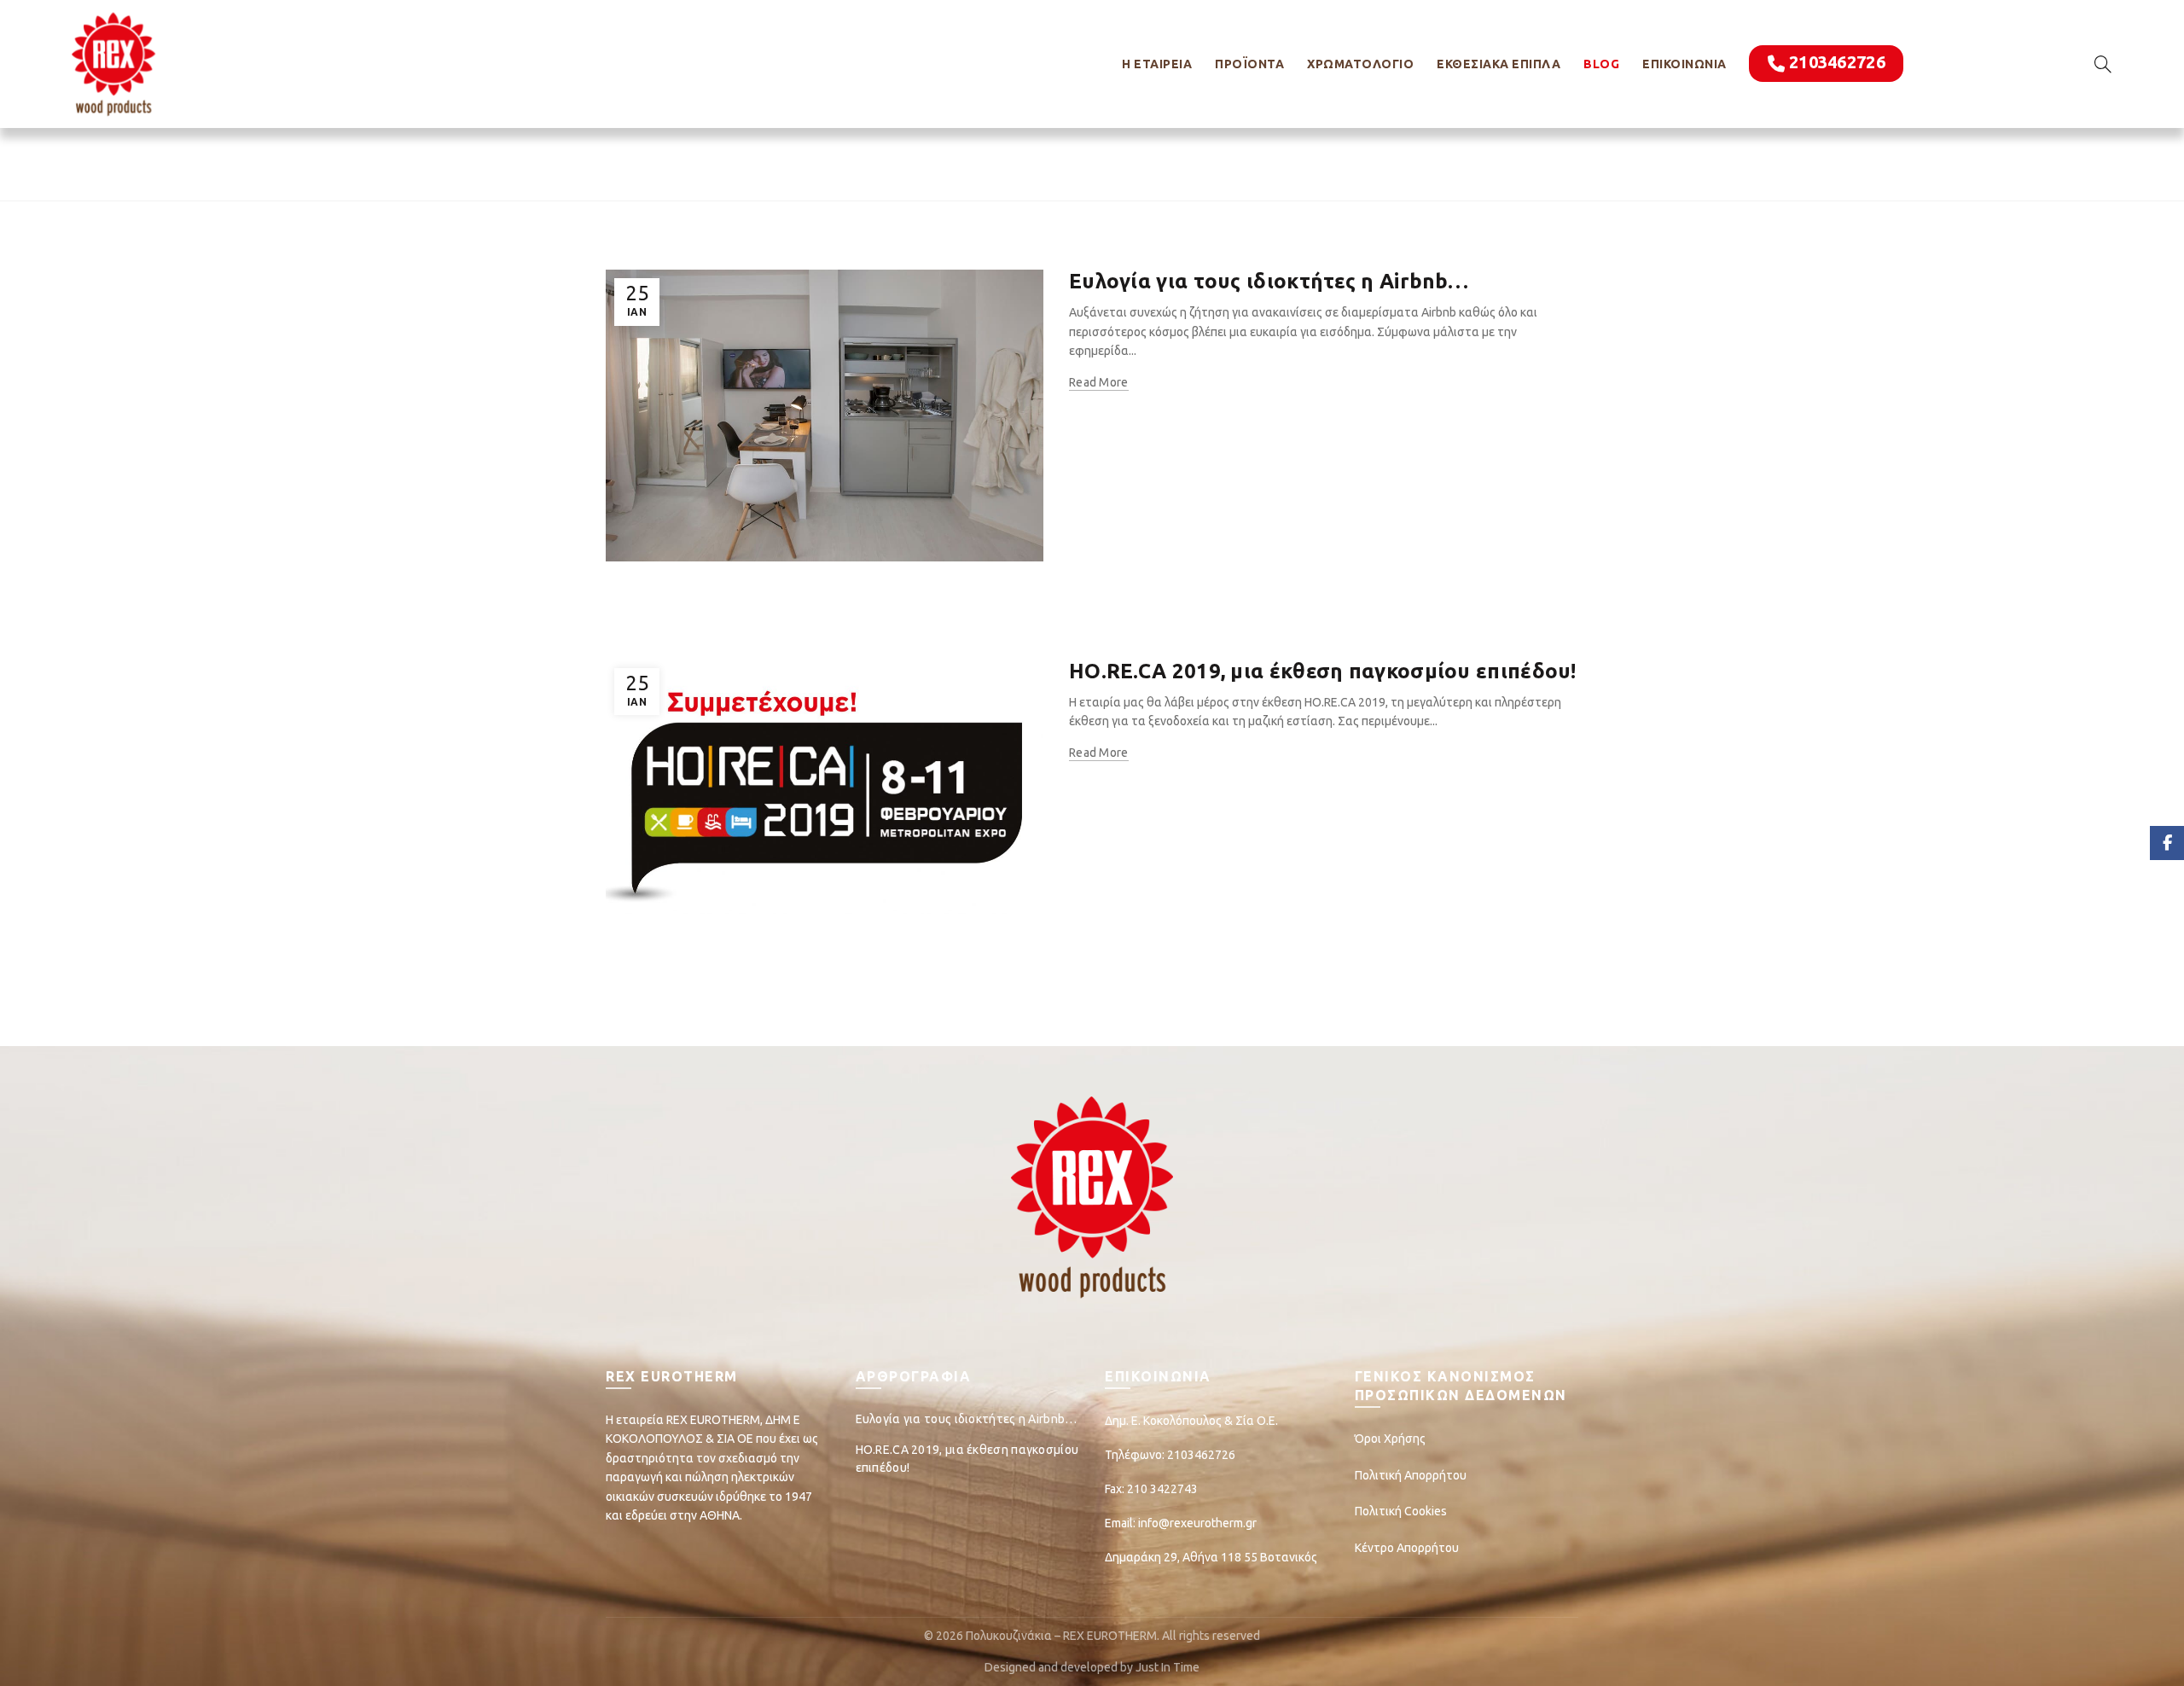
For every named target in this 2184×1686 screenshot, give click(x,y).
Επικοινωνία (1684, 64)
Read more (1099, 382)
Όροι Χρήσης (1390, 1439)
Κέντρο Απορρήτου (1407, 1548)
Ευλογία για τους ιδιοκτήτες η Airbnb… (1269, 281)
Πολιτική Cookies (1401, 1511)
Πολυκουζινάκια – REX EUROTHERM (1061, 1636)
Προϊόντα (1249, 64)
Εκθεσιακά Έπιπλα (1499, 64)
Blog (1601, 64)
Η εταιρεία (1157, 64)
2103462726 (1837, 62)
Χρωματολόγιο (1360, 64)
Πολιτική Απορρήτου (1411, 1475)
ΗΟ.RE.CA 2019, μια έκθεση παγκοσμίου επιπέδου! (1323, 671)
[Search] (2103, 64)
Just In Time (1168, 1667)
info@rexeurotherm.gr (1197, 1523)
